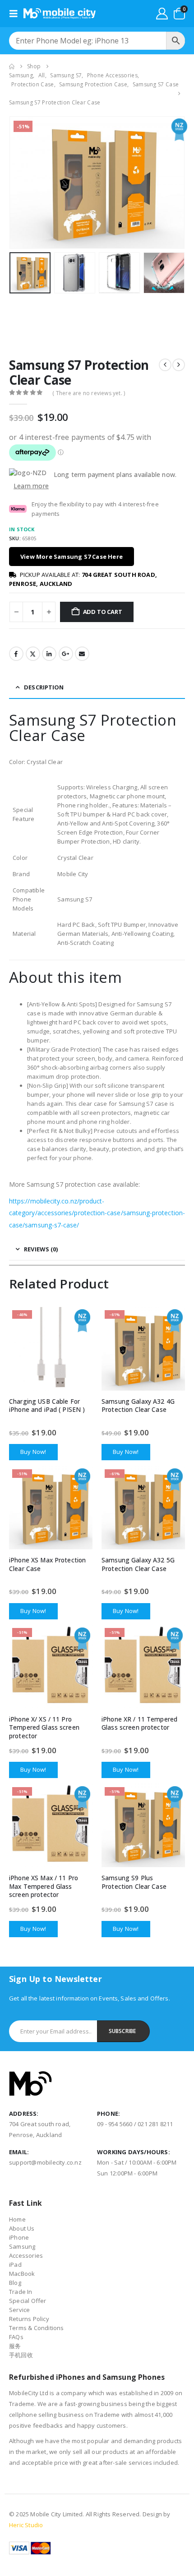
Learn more (31, 486)
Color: (18, 762)
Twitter (33, 654)
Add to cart (103, 612)
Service (19, 2310)
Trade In (21, 2292)
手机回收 (21, 2355)
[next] (179, 365)
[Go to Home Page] (12, 66)
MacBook (22, 2274)
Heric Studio (26, 2525)
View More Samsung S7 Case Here (72, 557)
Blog (15, 2283)
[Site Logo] (60, 14)
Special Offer (28, 2301)
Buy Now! (33, 1452)
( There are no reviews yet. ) (89, 393)
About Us (22, 2228)
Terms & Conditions (37, 2328)
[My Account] (162, 14)
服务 (15, 2346)
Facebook (16, 654)
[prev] (165, 365)
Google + (66, 654)
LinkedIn (49, 654)
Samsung (22, 2246)
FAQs (16, 2337)
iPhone (19, 2237)
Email (82, 654)
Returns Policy (29, 2319)
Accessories (26, 2255)
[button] (16, 14)
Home (17, 2219)
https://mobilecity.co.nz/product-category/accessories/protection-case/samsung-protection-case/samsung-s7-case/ (97, 1213)
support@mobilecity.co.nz (45, 2162)
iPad (15, 2265)
